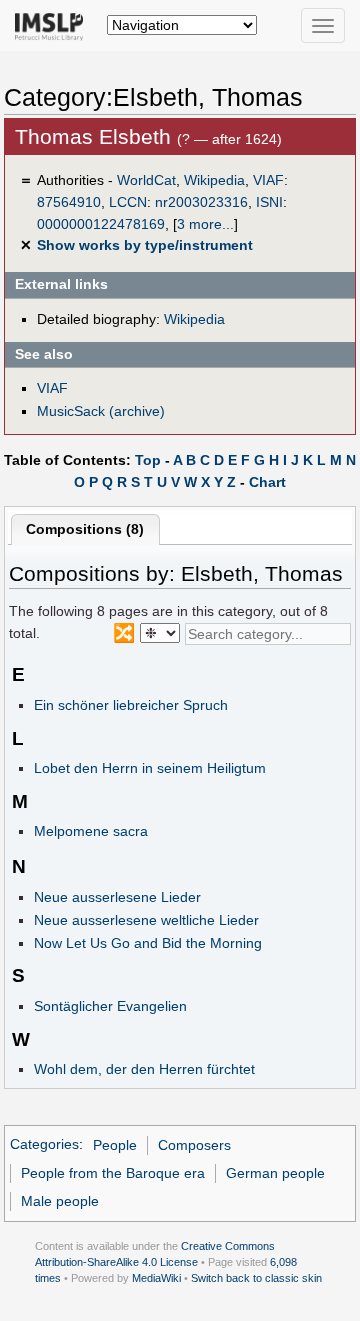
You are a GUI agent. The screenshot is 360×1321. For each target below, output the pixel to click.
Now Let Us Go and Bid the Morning (148, 943)
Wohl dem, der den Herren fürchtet (144, 1069)
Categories (44, 1145)
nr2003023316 (201, 202)
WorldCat (146, 180)
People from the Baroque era (113, 1173)
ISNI (269, 202)
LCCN (128, 202)
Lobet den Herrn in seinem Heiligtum (150, 768)
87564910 (69, 202)
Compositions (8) (85, 529)
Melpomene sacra (91, 831)
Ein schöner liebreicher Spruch (131, 705)
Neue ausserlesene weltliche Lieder (146, 920)
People (115, 1145)
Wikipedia (214, 180)
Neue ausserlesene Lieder (117, 897)
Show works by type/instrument (145, 245)
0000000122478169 (101, 224)
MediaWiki (156, 1278)
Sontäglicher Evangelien (110, 1006)
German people (275, 1173)
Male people (60, 1201)
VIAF (268, 180)
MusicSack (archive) (101, 411)
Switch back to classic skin (256, 1278)
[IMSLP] (53, 25)
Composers (194, 1145)
